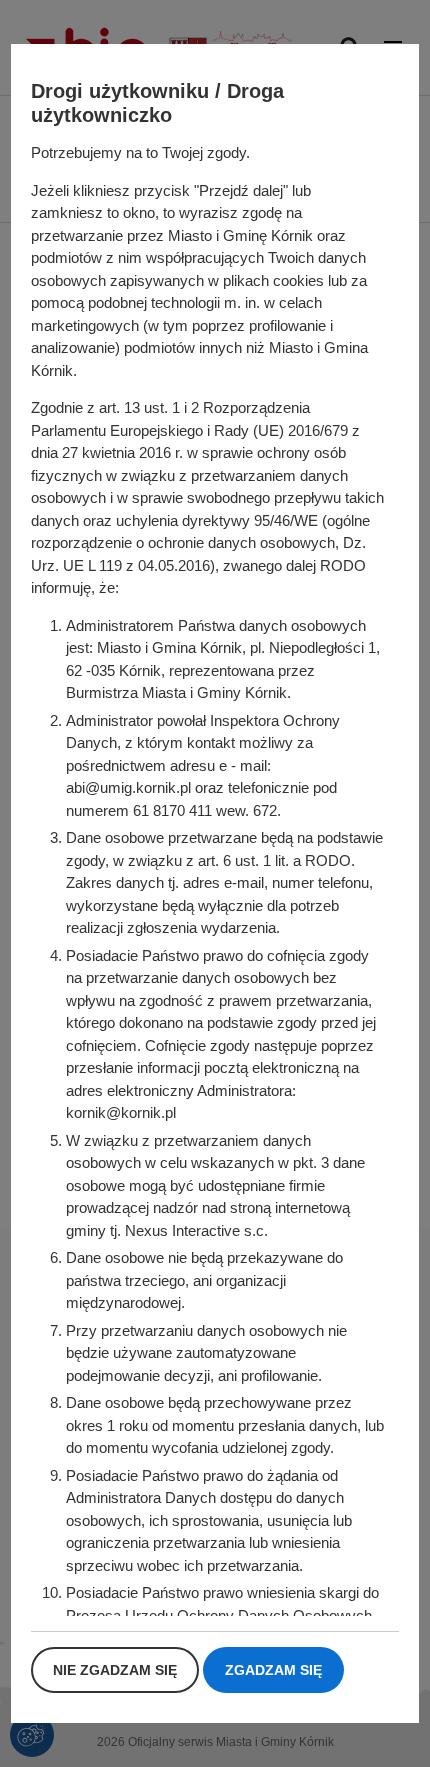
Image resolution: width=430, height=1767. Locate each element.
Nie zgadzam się (115, 1670)
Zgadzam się (273, 1670)
